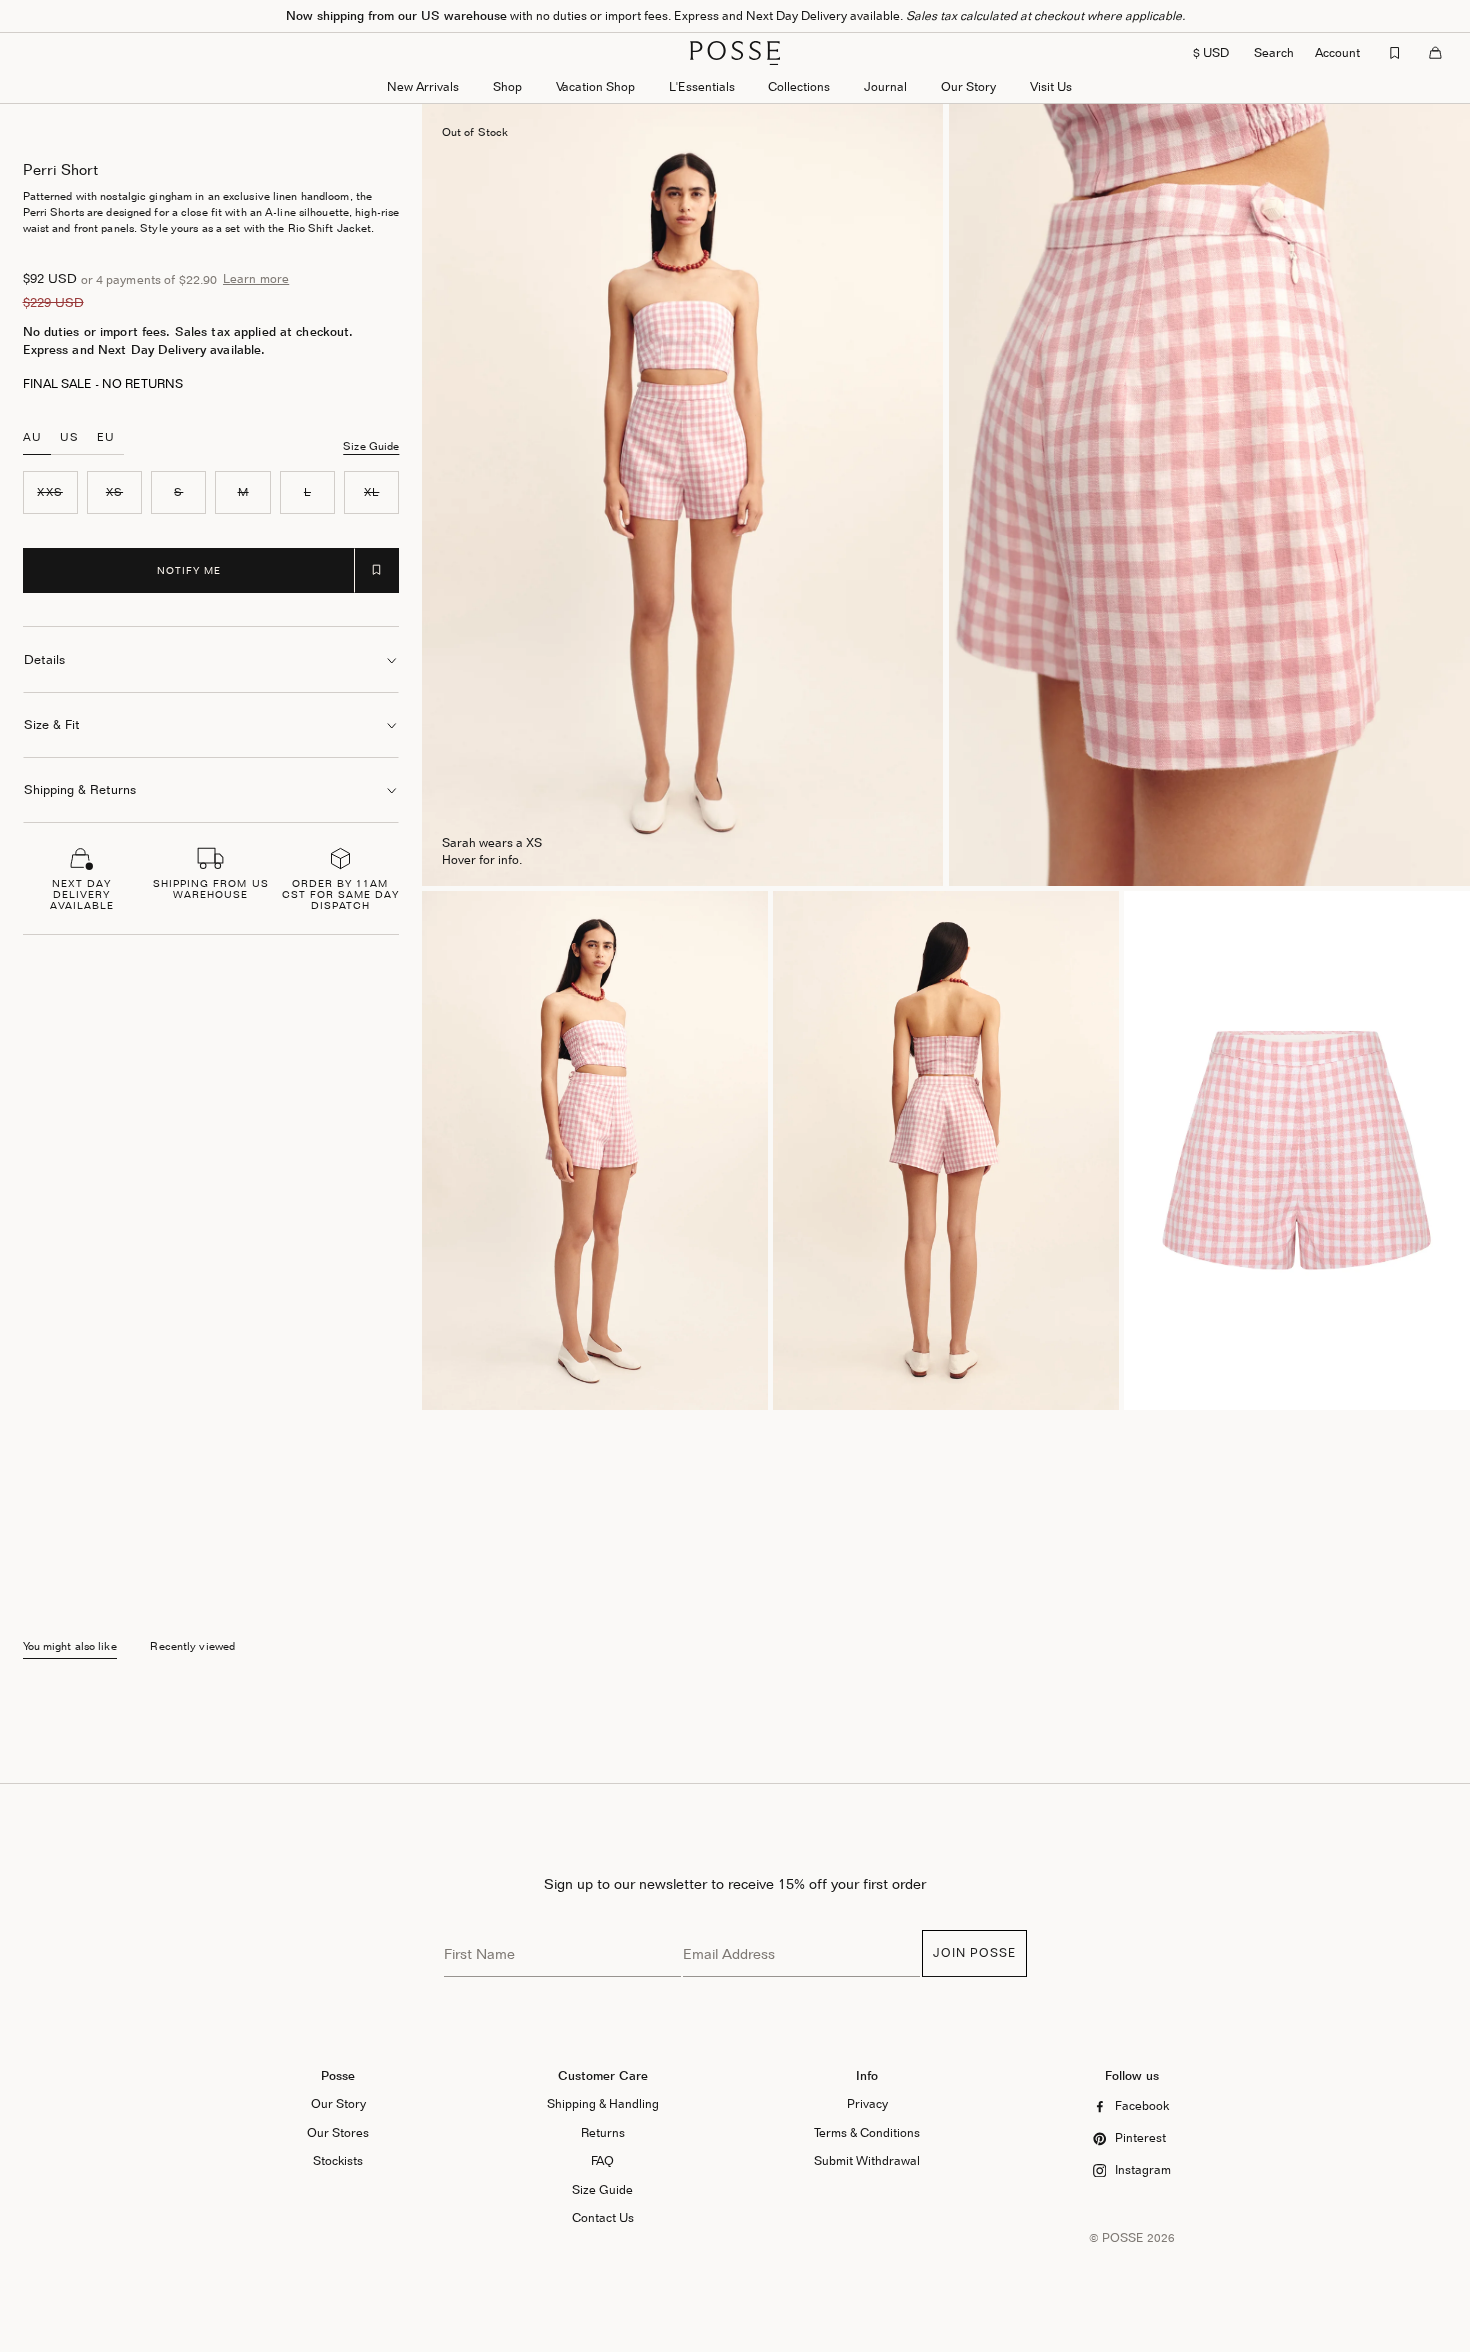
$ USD (1211, 52)
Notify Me (189, 570)
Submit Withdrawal (867, 2160)
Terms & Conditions (867, 2132)
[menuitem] (423, 88)
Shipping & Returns (80, 789)
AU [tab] (32, 437)
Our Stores (338, 2132)
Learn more (256, 279)
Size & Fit (52, 724)
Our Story (968, 86)
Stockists (338, 2160)
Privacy (867, 2103)
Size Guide (371, 446)
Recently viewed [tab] (192, 1646)
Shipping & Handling (603, 2103)
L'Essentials (702, 86)
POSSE (1123, 2237)
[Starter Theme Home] (735, 53)
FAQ (602, 2160)
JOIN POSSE (974, 1952)
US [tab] (69, 437)
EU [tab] (106, 437)
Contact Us (603, 2217)
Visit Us (1051, 86)
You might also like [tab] (70, 1646)
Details (44, 659)
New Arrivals (423, 86)
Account (1337, 52)
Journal (885, 86)
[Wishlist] (1395, 53)
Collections (799, 86)
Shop (507, 86)
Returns (603, 2132)
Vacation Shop (595, 86)
